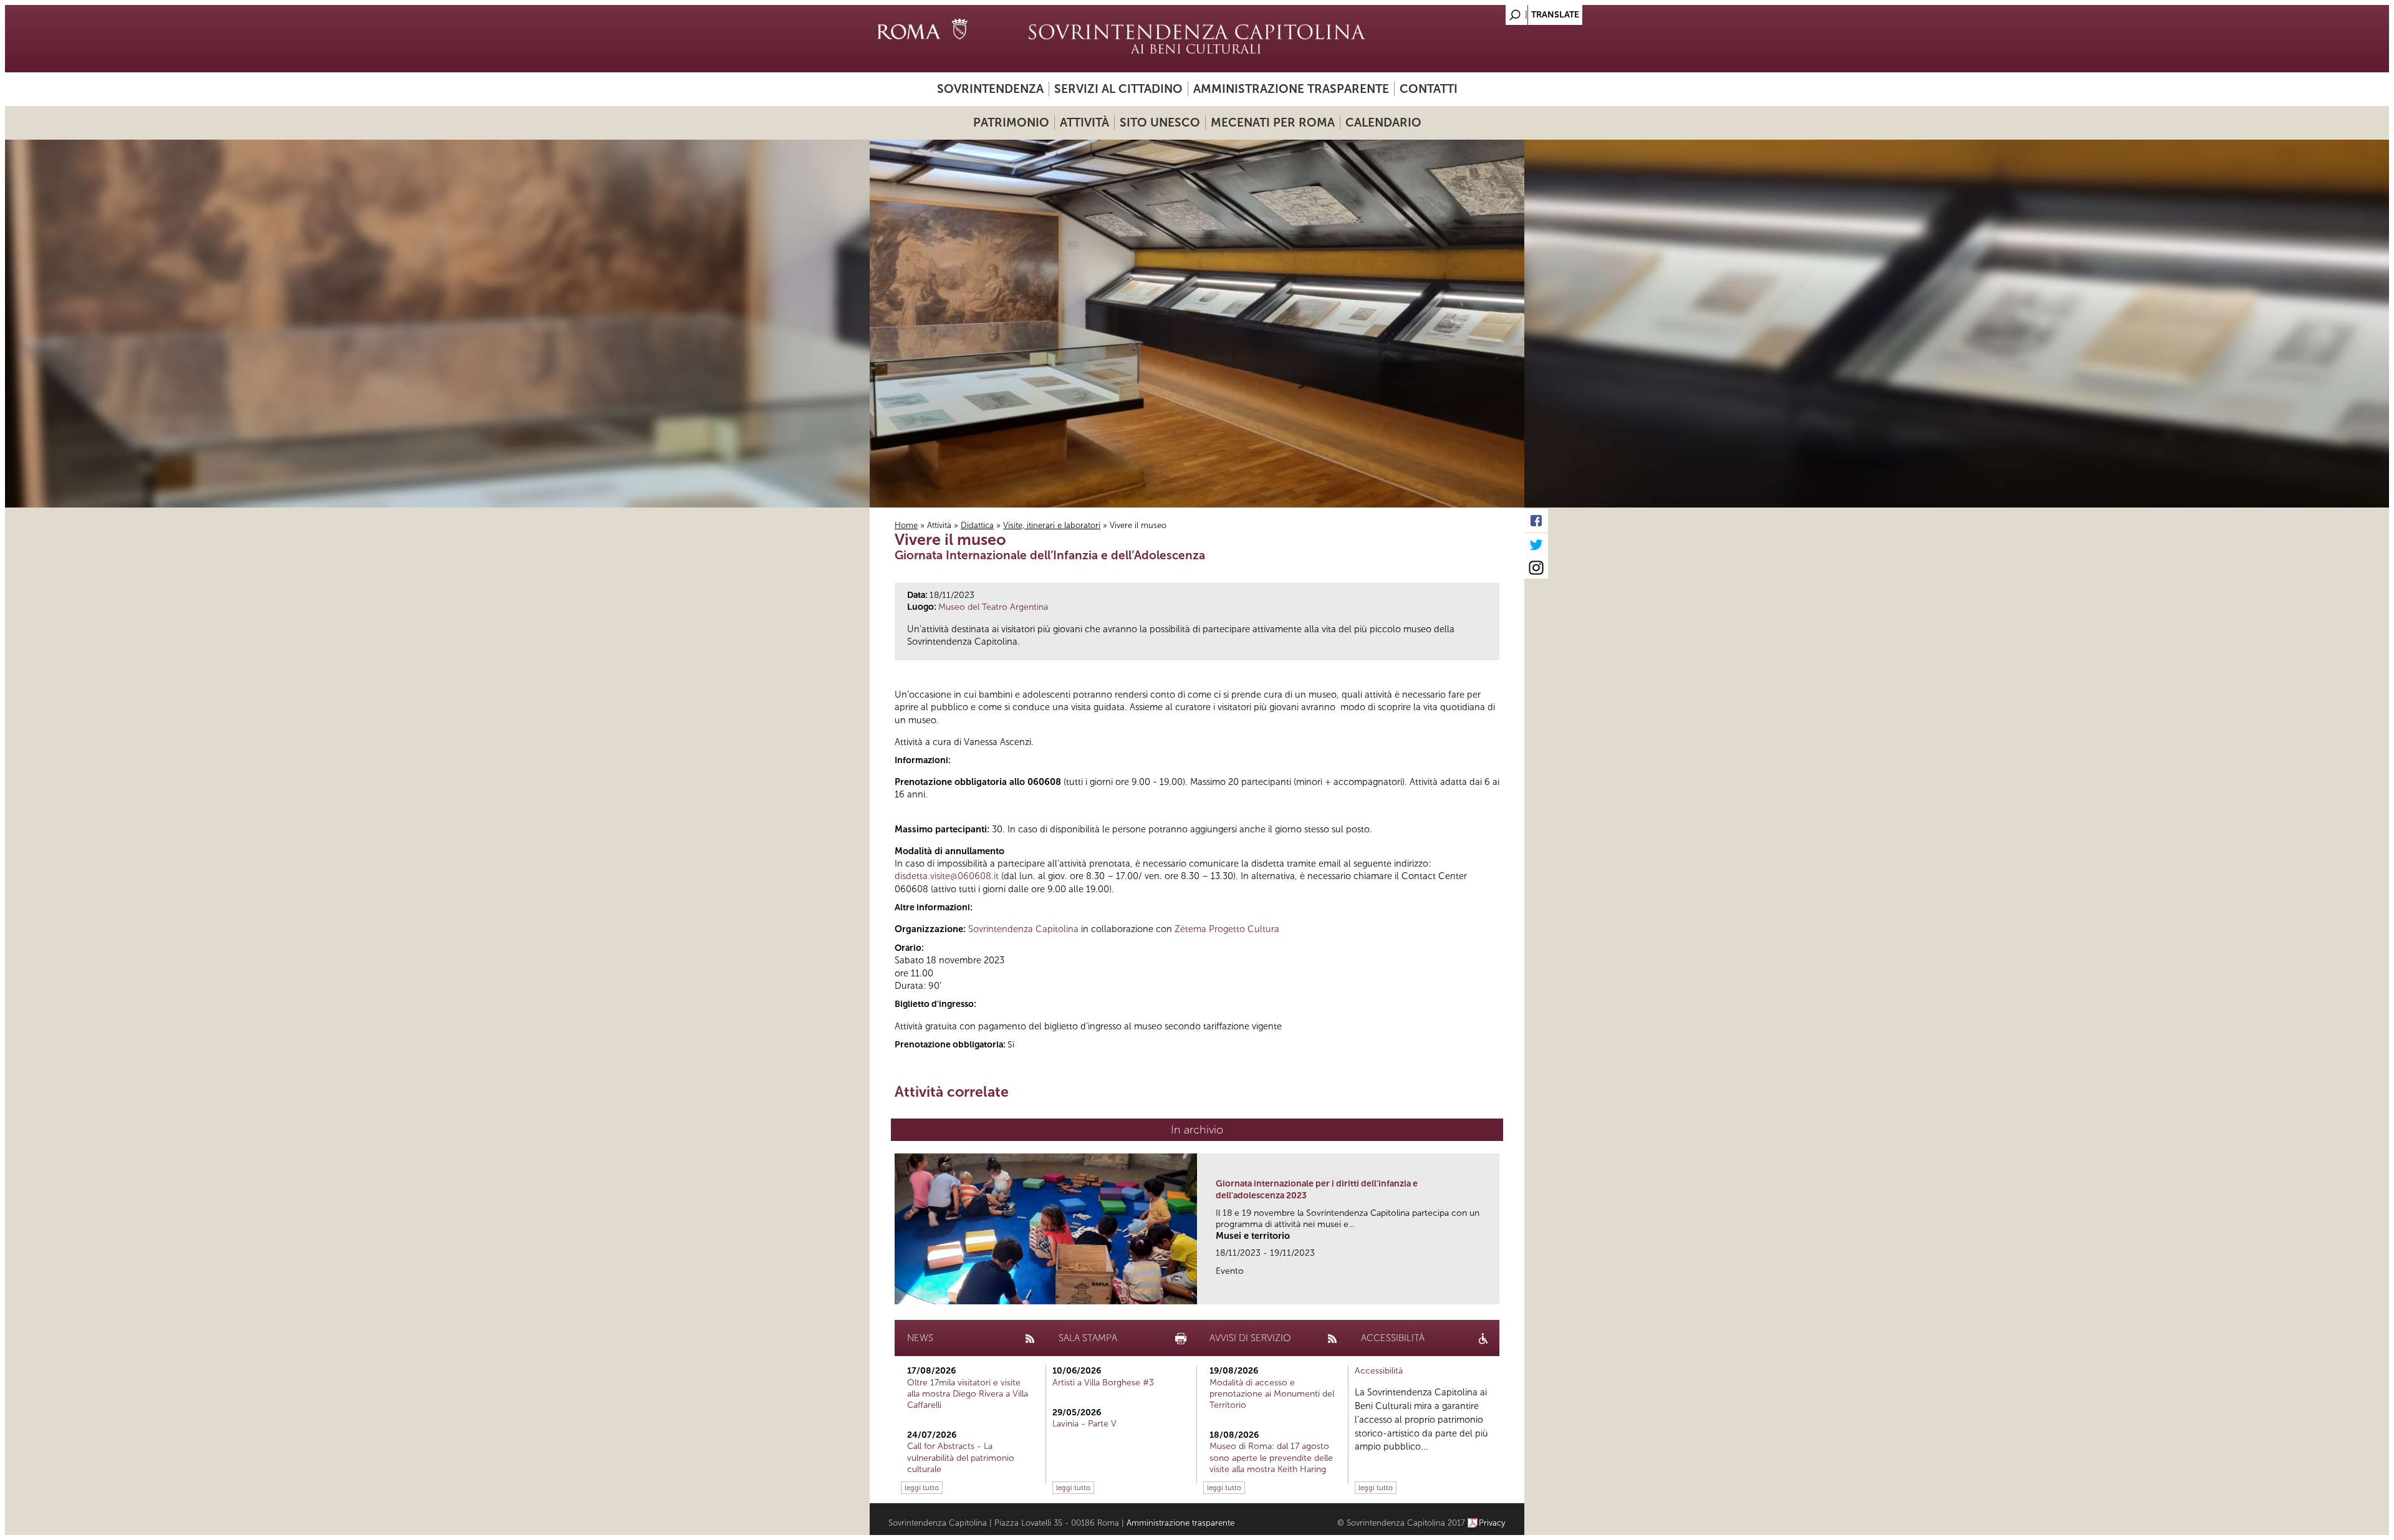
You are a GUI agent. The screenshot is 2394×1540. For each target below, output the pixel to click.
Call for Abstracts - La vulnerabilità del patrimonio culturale (961, 1457)
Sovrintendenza (990, 89)
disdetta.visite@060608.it (947, 876)
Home (906, 525)
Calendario (1383, 123)
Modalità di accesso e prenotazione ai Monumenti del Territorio (1272, 1394)
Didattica (977, 525)
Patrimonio (1011, 123)
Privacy (1492, 1523)
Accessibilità (1379, 1371)
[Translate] (1484, 12)
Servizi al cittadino (1118, 89)
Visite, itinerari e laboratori (1052, 525)
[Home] (1197, 39)
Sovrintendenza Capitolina (1023, 929)
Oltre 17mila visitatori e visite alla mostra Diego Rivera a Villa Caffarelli (968, 1394)
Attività (1084, 123)
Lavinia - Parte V (1084, 1424)
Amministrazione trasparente (1291, 89)
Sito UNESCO (1160, 123)
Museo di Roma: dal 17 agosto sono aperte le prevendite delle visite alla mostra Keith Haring (1271, 1457)
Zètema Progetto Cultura (1227, 929)
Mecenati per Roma (1273, 123)
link (1494, 1291)
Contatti (1429, 89)
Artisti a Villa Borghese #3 (1103, 1383)
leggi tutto (922, 1488)
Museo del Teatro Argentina (993, 607)
